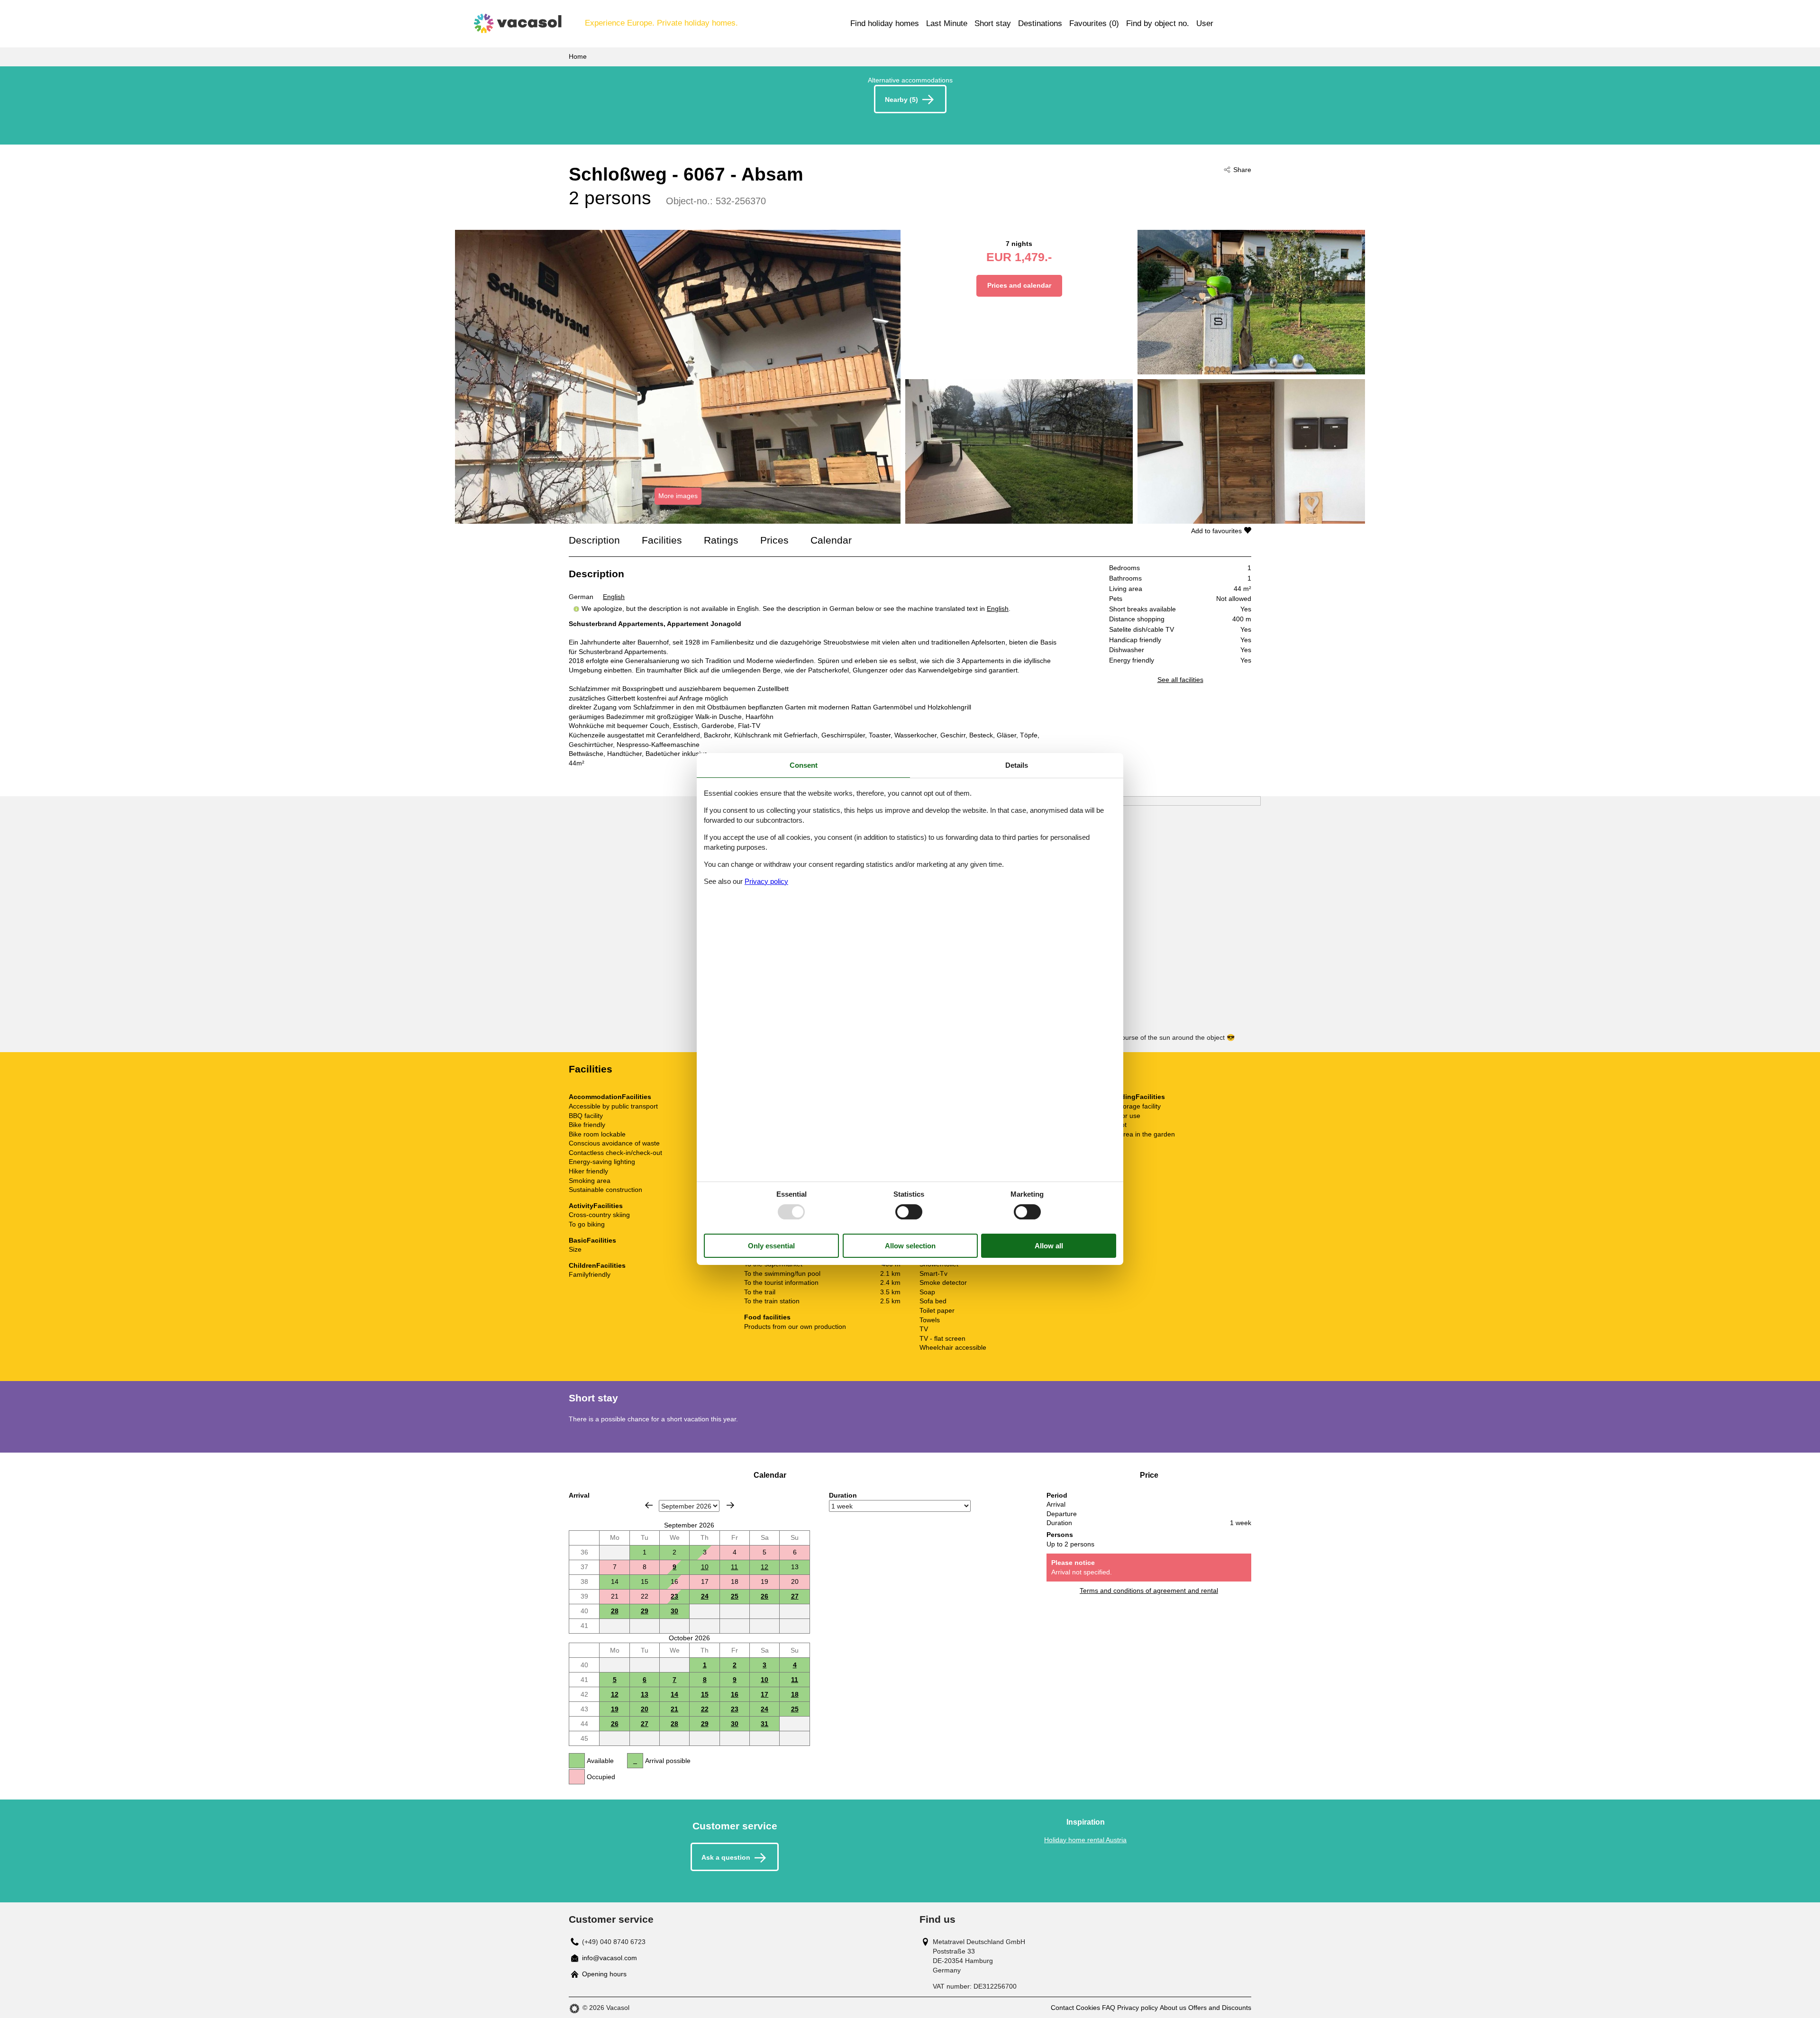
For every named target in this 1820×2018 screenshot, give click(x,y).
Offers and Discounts (1220, 2008)
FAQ (1109, 2008)
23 (674, 1596)
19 (615, 1709)
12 (764, 1567)
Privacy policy (1137, 2008)
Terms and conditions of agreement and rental (1149, 1591)
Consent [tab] (804, 765)
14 (674, 1694)
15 (705, 1694)
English (614, 597)
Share (1242, 170)
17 (764, 1694)
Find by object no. (1158, 23)
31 (764, 1724)
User (1205, 23)
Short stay (993, 23)
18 (795, 1694)
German (581, 597)
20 (645, 1709)
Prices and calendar (1019, 285)
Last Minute (947, 23)
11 (734, 1567)
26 (764, 1596)
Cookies (1088, 2008)
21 (674, 1709)
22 (705, 1709)
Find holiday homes (885, 23)
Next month (730, 1505)
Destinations (1040, 23)
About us (1173, 2008)
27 (795, 1596)
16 (735, 1694)
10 (705, 1567)
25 (735, 1596)
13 (645, 1694)
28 (615, 1611)
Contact (1062, 2008)
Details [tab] (1017, 765)
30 (674, 1611)
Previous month (649, 1505)
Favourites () (1094, 23)
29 (645, 1611)
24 (705, 1596)
